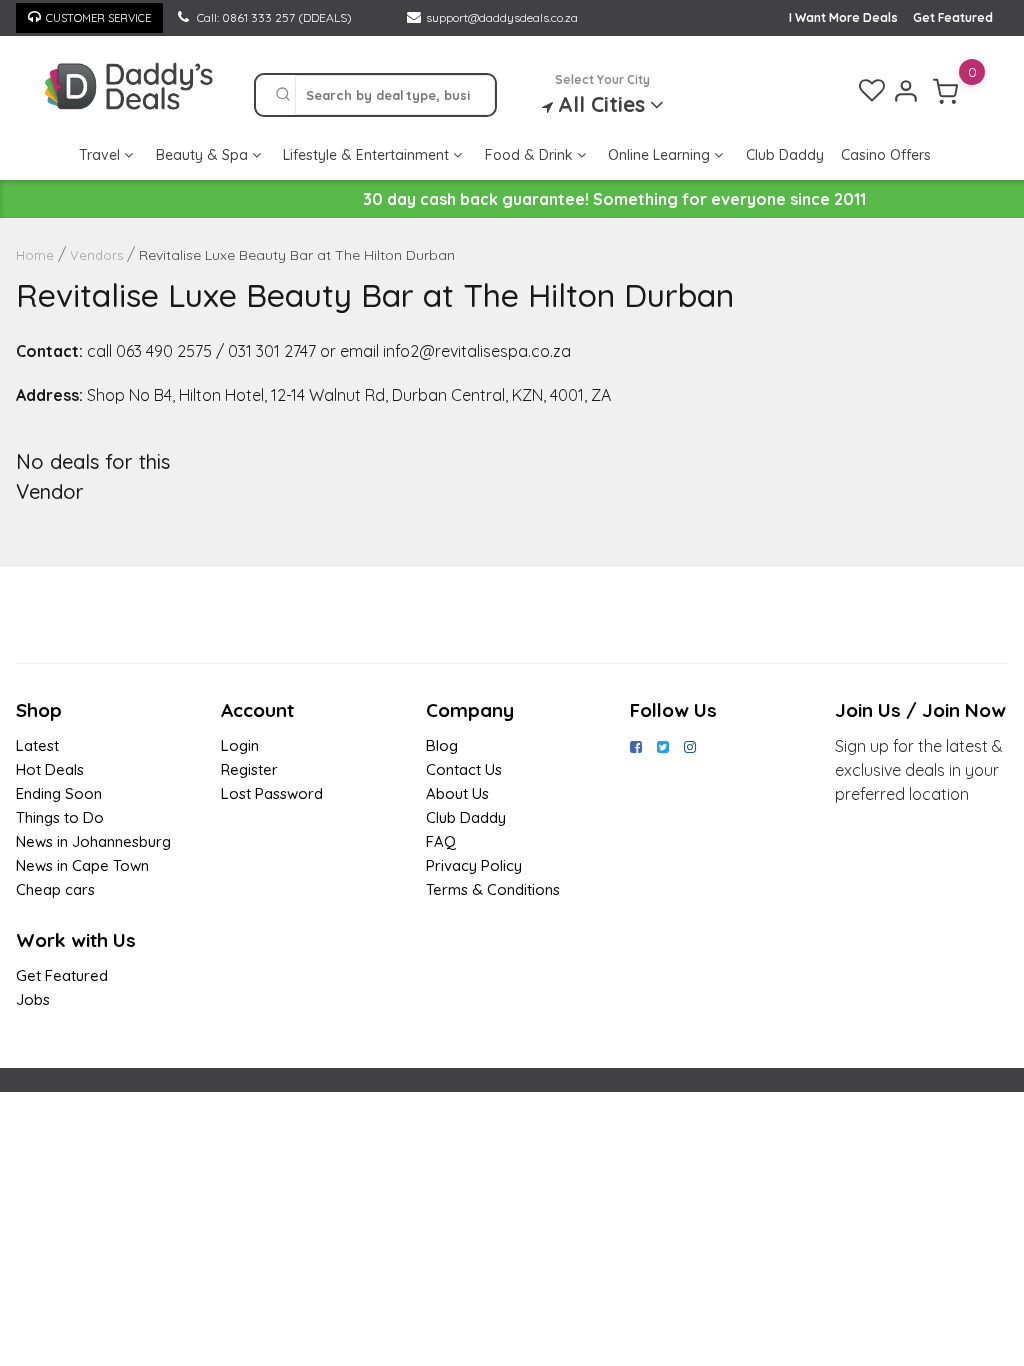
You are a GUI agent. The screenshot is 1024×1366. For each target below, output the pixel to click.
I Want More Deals (843, 17)
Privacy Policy (474, 865)
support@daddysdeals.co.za (502, 17)
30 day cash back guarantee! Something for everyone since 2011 (614, 199)
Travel (101, 155)
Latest (37, 745)
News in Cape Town (82, 865)
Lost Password (272, 793)
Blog (442, 745)
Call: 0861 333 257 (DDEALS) (273, 17)
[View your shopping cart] (946, 91)
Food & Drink (531, 155)
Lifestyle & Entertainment (368, 155)
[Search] (283, 95)
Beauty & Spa (204, 155)
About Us (457, 793)
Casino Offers (886, 155)
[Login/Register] (906, 91)
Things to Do (60, 817)
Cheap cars (55, 889)
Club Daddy (785, 155)
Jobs (33, 999)
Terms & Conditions (493, 889)
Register (249, 769)
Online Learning (661, 155)
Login (240, 745)
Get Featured (953, 17)
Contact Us (464, 769)
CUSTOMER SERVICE (98, 18)
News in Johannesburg (93, 841)
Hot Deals (50, 769)
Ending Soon (59, 793)
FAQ (441, 841)
